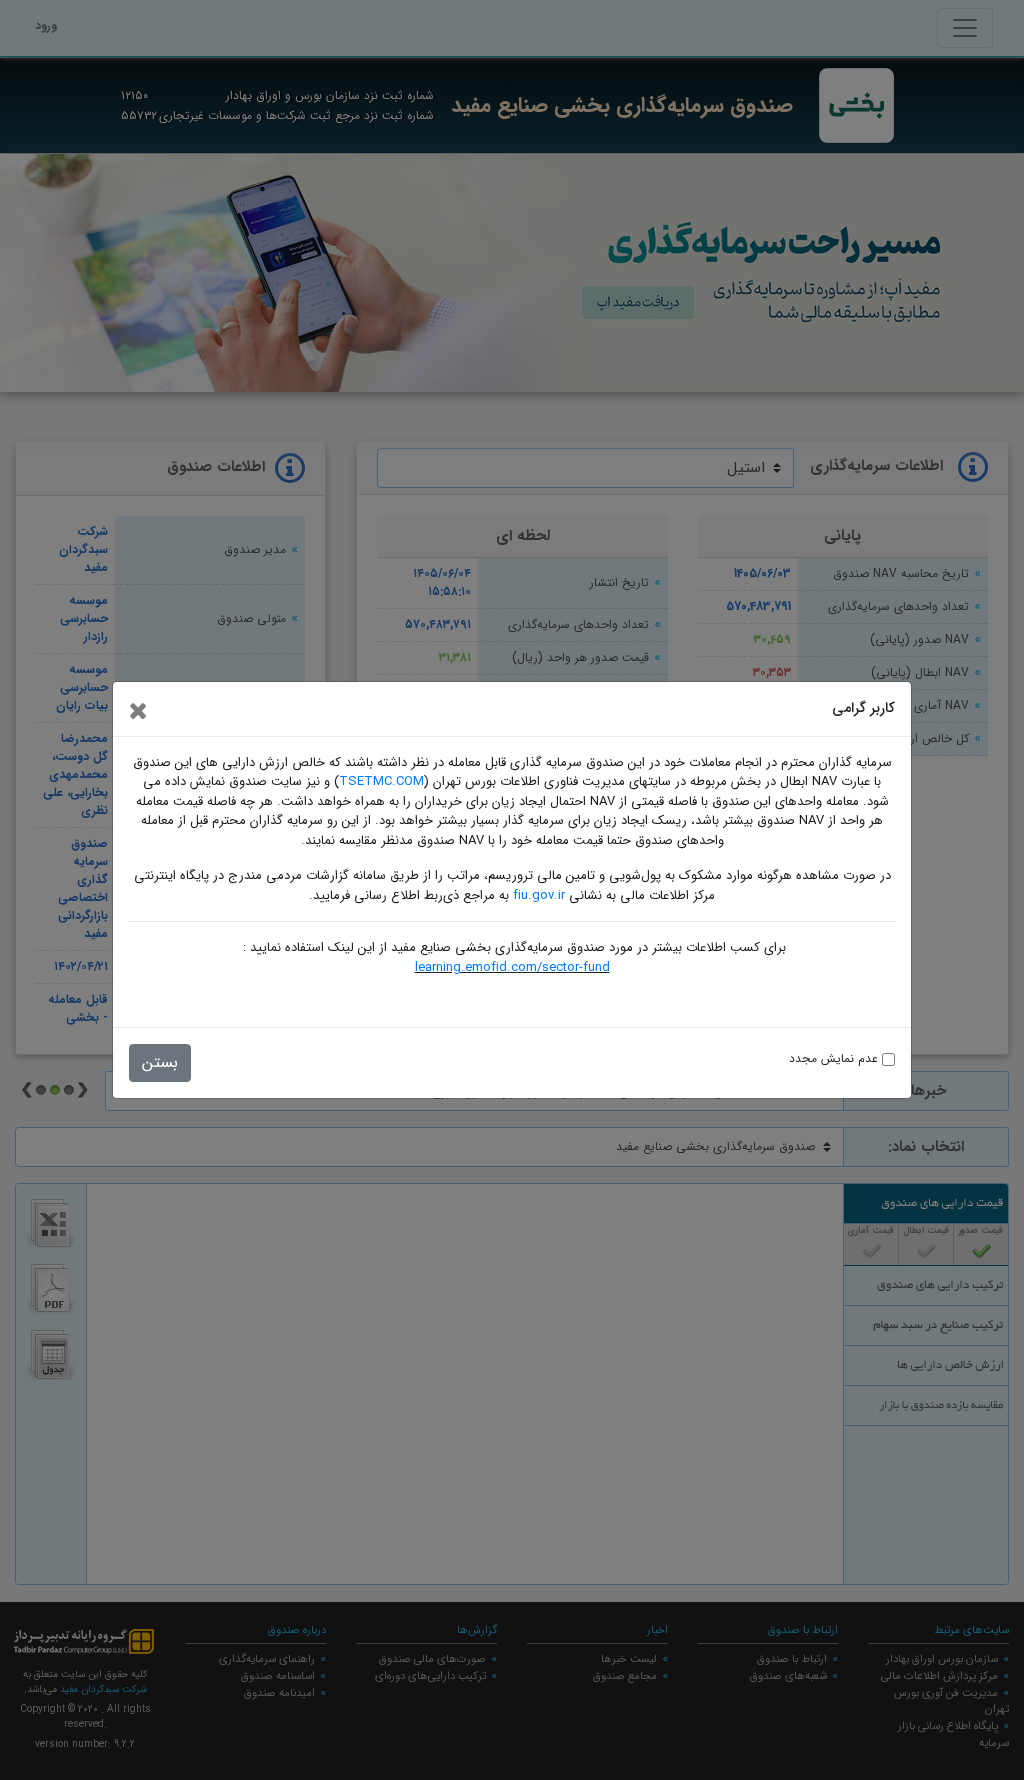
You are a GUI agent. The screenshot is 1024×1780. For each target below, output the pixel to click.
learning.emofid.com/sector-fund (512, 967)
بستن (160, 1062)
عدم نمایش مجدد (835, 1059)
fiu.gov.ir (539, 895)
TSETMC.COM (381, 781)
